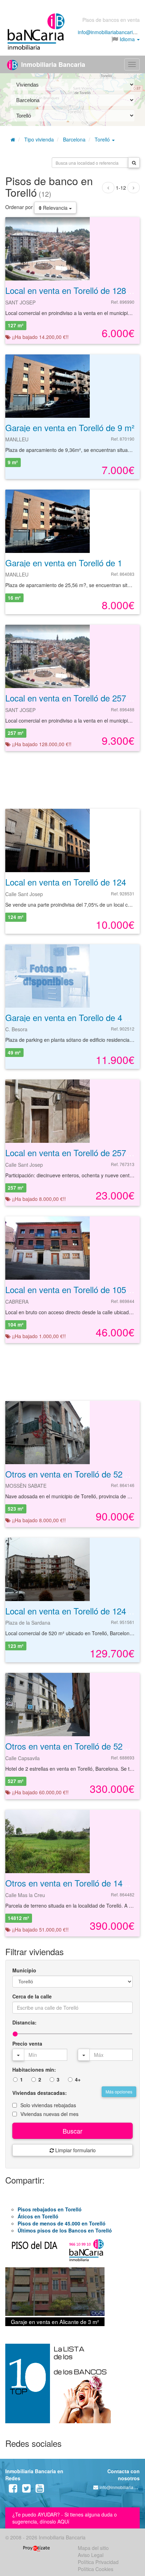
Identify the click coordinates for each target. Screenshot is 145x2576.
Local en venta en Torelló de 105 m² (72, 1289)
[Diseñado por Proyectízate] (36, 2548)
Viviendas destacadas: (40, 2093)
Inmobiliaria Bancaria (52, 64)
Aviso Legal (91, 2555)
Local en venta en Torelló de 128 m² (72, 290)
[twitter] (26, 2490)
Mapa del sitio (93, 2548)
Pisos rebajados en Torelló (50, 2209)
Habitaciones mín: (34, 2070)
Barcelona (74, 139)
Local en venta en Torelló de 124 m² (72, 882)
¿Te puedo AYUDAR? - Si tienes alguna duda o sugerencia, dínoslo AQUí (65, 2518)
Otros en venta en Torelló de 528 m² (72, 1746)
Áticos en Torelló (38, 2216)
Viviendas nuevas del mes (49, 2114)
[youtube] (40, 2490)
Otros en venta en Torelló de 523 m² (72, 1474)
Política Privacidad (98, 2562)
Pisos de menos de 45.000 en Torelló (62, 2223)
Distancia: (24, 2022)
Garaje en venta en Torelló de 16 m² (72, 563)
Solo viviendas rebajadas (48, 2105)
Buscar (72, 2131)
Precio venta (27, 2043)
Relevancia (55, 208)
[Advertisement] (72, 779)
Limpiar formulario (75, 2150)
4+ (78, 2079)
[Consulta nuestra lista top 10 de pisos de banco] (72, 2388)
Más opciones (119, 2092)
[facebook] (13, 2490)
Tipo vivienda (39, 139)
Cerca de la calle (32, 1996)
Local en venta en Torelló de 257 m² (72, 698)
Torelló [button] (103, 139)
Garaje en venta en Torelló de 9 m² (70, 427)
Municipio (24, 1970)
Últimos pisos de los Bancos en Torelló (65, 2230)
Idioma (127, 39)
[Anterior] (108, 188)
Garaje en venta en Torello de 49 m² (72, 1017)
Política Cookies (96, 2569)
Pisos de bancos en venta (111, 20)
